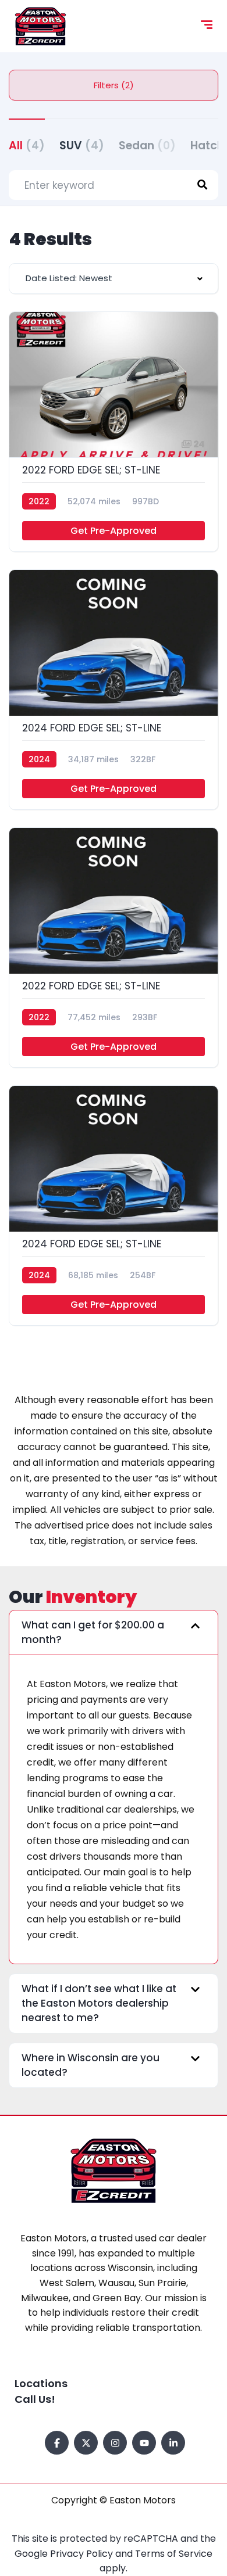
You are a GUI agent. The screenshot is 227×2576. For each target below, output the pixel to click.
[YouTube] (144, 2443)
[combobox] (114, 279)
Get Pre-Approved (114, 531)
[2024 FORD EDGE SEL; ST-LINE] (114, 690)
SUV (82, 146)
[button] (114, 1633)
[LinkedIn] (173, 2443)
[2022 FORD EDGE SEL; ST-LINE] (114, 432)
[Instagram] (115, 2443)
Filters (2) (114, 85)
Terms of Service (174, 2554)
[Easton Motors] (40, 26)
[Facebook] (57, 2443)
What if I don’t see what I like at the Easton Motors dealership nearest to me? (99, 2003)
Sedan (147, 146)
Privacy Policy (83, 2554)
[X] (86, 2443)
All (27, 146)
